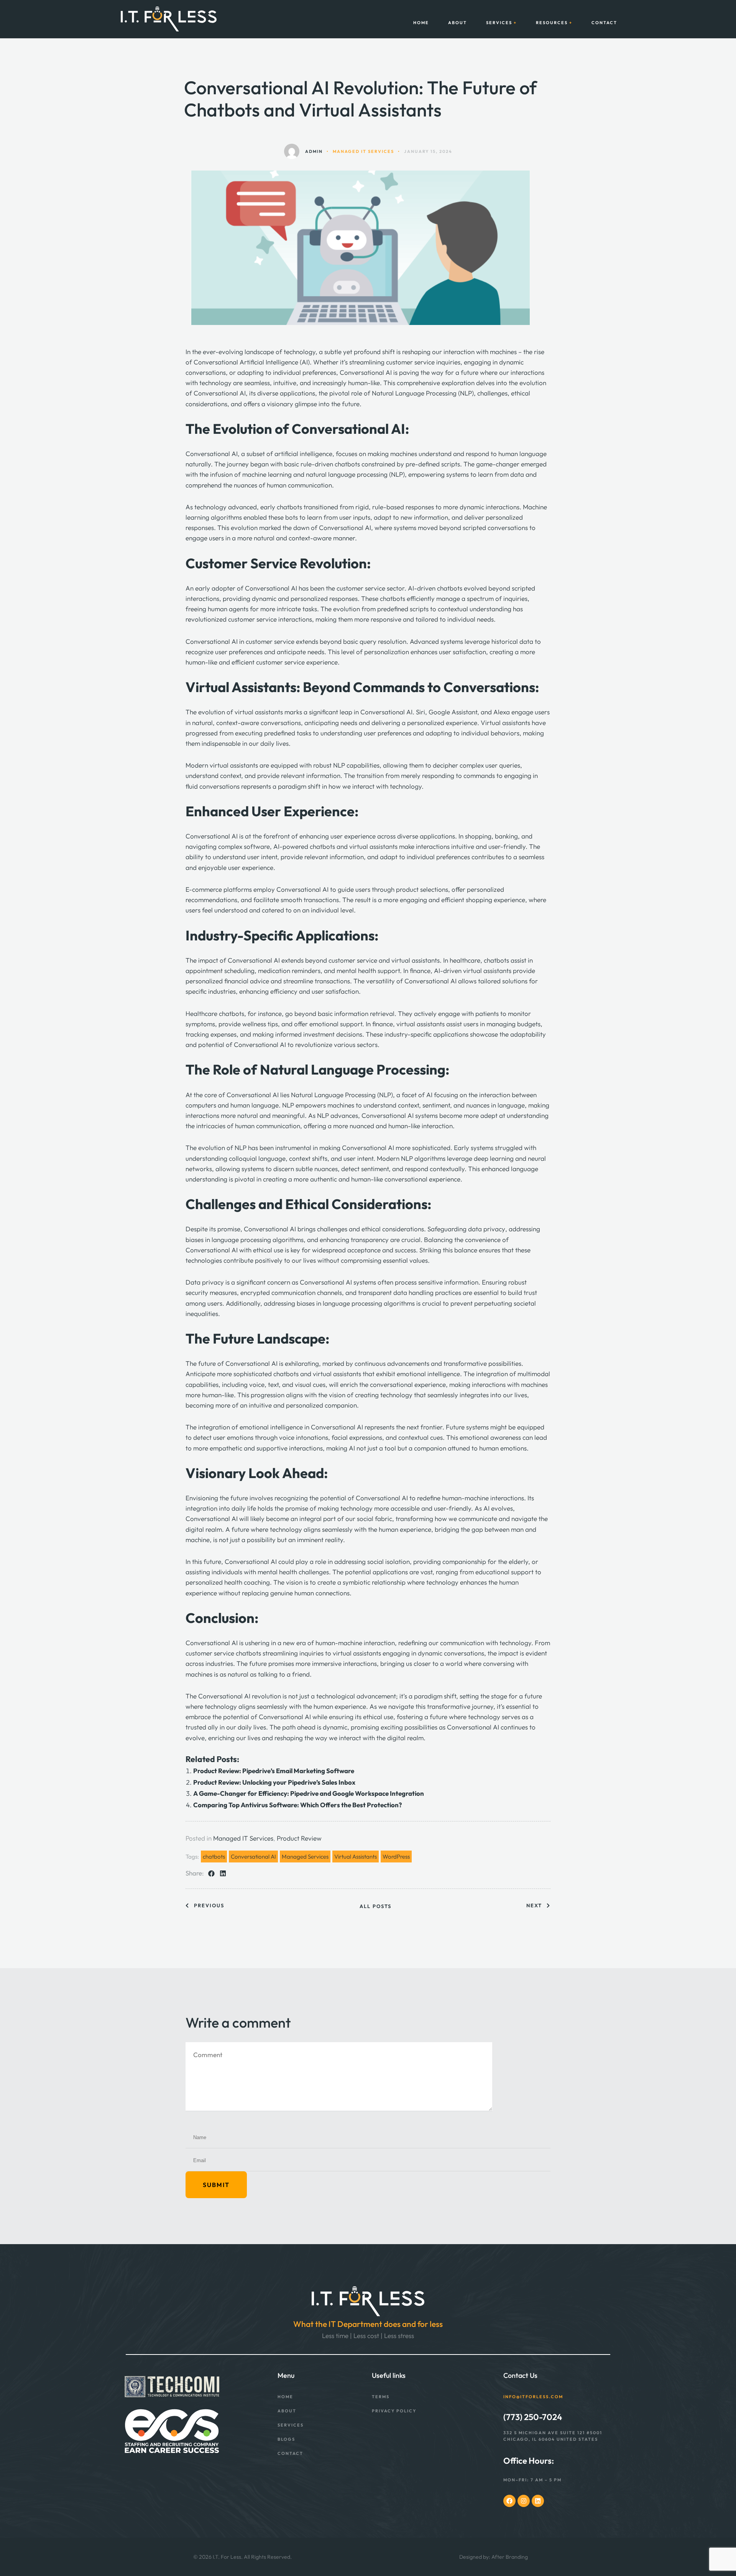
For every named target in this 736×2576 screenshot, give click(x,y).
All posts (375, 1906)
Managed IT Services (243, 1838)
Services (499, 23)
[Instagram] (524, 2501)
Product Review (299, 1838)
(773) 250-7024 (533, 2417)
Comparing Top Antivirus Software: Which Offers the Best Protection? (297, 1805)
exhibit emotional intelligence (418, 1374)
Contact (604, 23)
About (458, 23)
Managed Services (305, 1857)
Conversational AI (253, 1857)
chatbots (214, 1857)
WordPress (396, 1857)
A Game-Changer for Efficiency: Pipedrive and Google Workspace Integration (309, 1793)
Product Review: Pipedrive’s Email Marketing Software (274, 1771)
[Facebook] (509, 2501)
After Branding (510, 2557)
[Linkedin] (538, 2501)
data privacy (487, 1229)
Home (421, 23)
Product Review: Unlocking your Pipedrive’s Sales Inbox (274, 1782)
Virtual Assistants (356, 1857)
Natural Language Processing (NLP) (423, 393)
